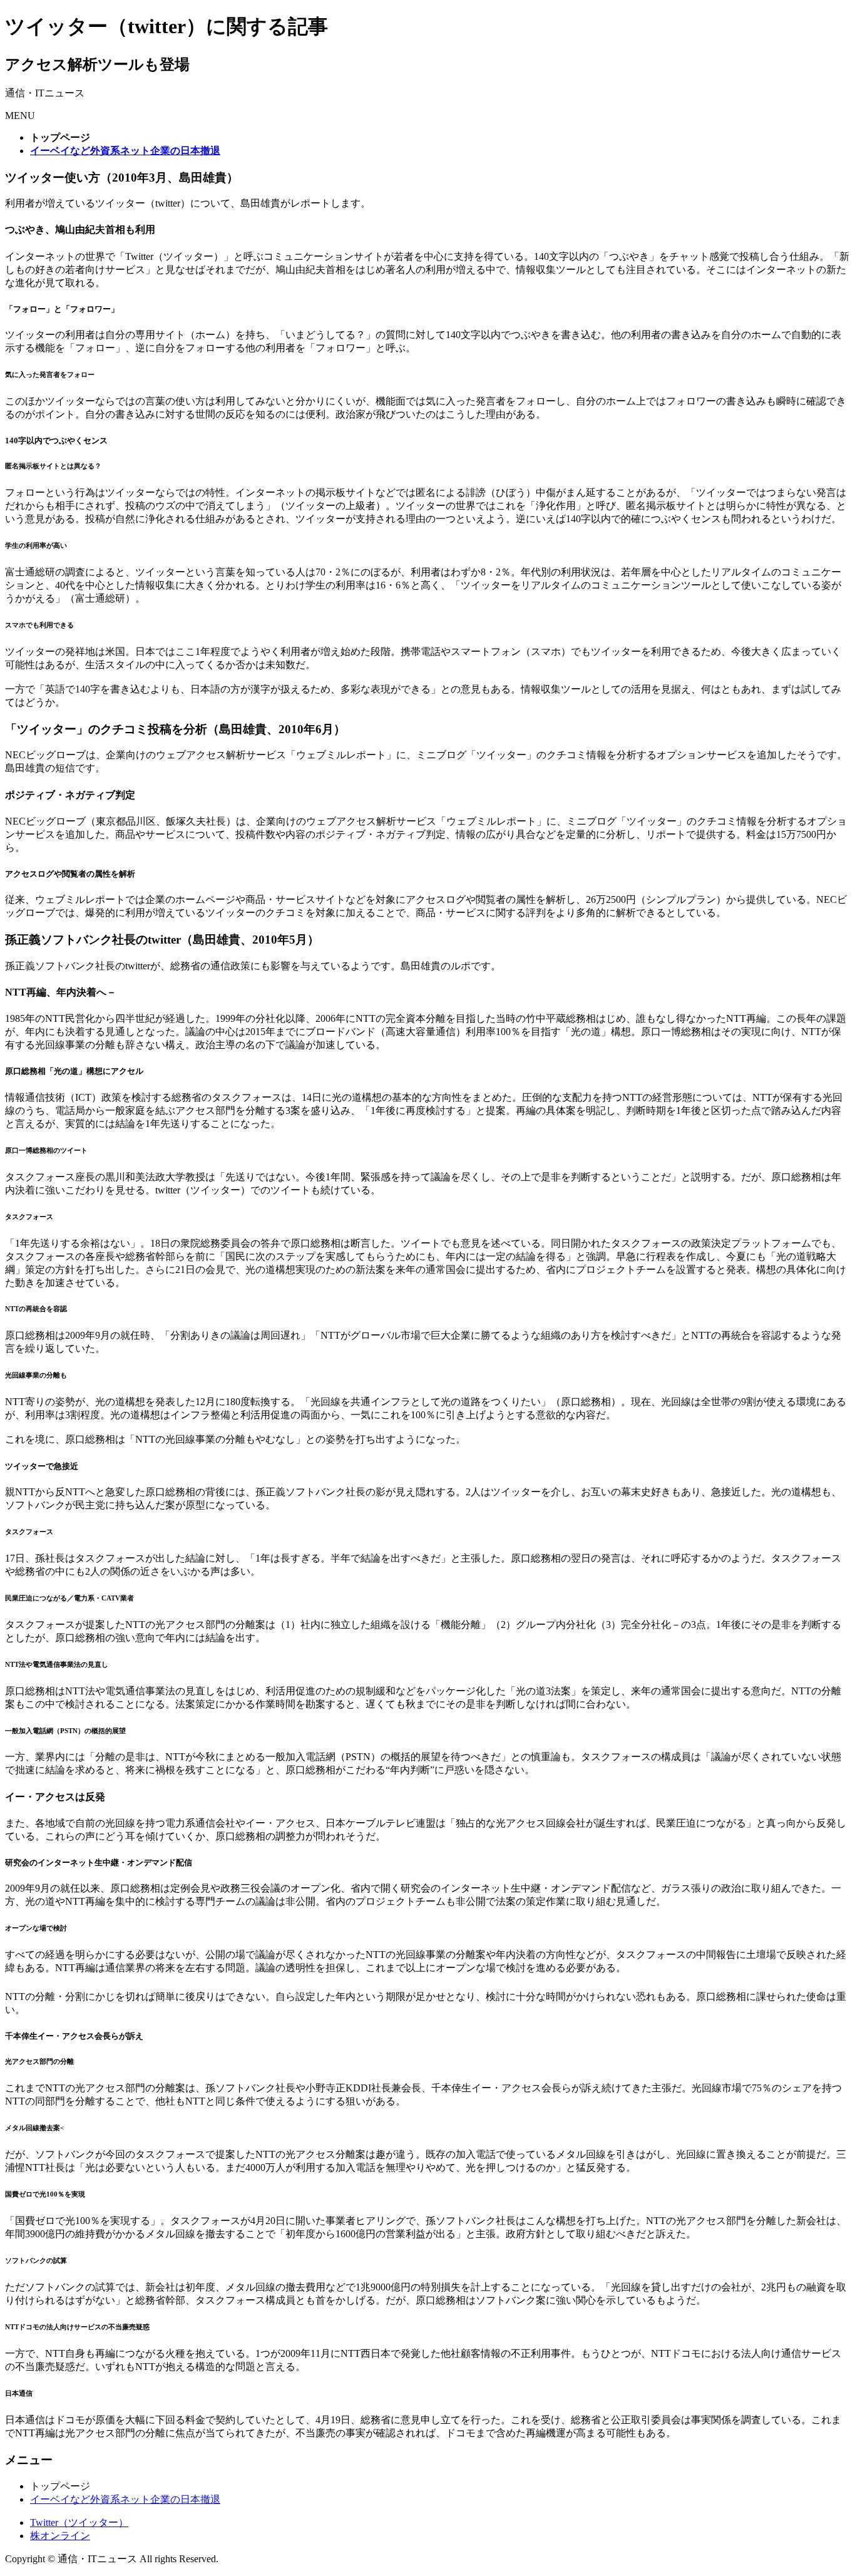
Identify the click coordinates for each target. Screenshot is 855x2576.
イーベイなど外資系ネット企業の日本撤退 (125, 2499)
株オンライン (60, 2536)
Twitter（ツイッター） (79, 2522)
